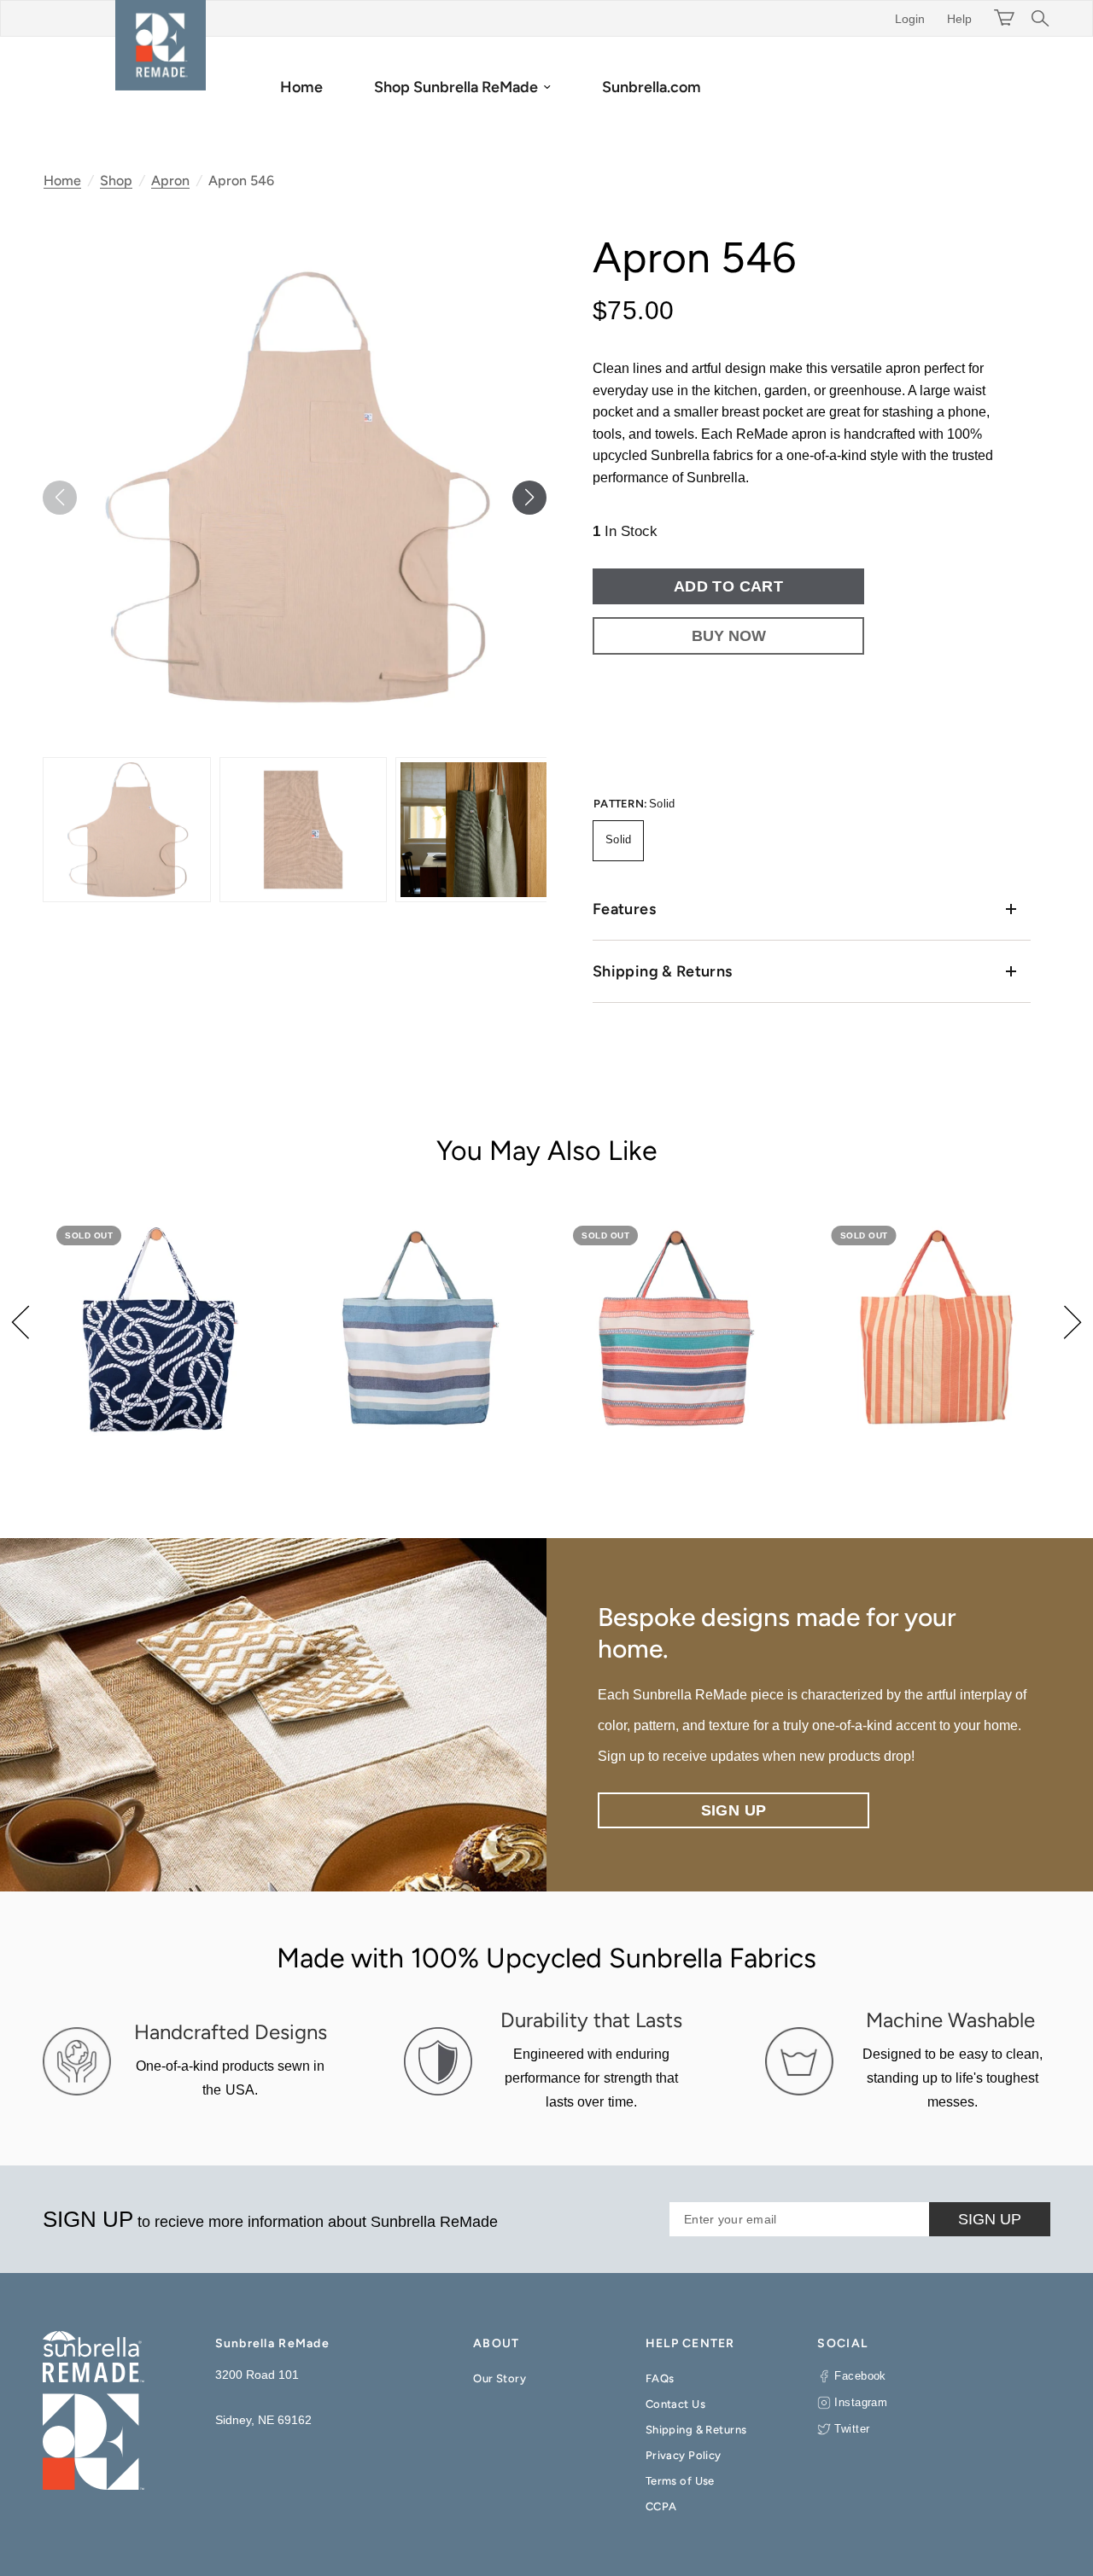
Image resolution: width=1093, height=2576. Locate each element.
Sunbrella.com (652, 87)
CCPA (661, 2506)
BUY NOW (729, 636)
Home (301, 87)
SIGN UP (990, 2219)
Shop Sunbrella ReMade (456, 87)
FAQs (660, 2378)
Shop (116, 181)
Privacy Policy (684, 2455)
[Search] (1036, 18)
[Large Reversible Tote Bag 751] (418, 1329)
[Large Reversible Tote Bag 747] (935, 1329)
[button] (529, 498)
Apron (170, 181)
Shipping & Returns (662, 971)
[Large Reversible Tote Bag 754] (159, 1329)
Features (624, 909)
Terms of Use (680, 2481)
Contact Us (675, 2404)
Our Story (500, 2378)
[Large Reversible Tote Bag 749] (676, 1329)
